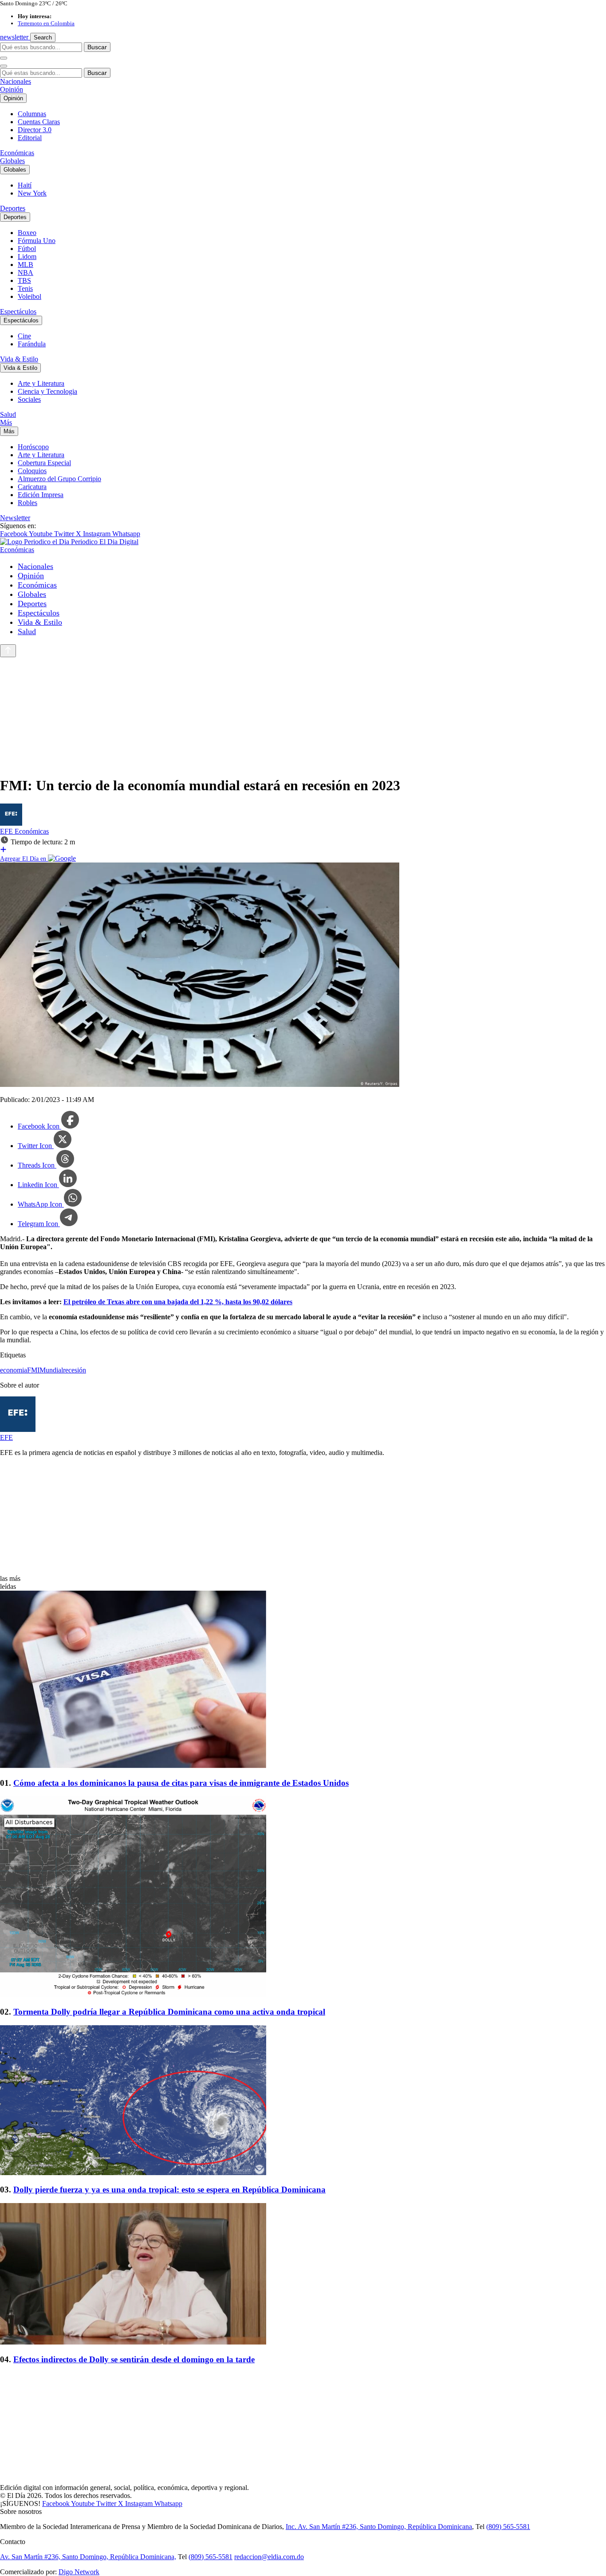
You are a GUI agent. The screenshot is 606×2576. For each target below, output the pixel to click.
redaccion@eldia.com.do (269, 2557)
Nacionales (16, 81)
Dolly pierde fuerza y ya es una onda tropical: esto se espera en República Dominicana (169, 2190)
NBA (26, 272)
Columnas (32, 114)
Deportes (13, 208)
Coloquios (32, 471)
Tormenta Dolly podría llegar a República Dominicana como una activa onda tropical (169, 2012)
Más (6, 422)
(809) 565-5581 (508, 2527)
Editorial (30, 138)
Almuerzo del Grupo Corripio (59, 479)
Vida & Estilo (19, 359)
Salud (8, 414)
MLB (26, 265)
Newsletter (15, 518)
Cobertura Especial (44, 463)
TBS (24, 280)
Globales (12, 161)
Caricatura (32, 487)
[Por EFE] (11, 823)
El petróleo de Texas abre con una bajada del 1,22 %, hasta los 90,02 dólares (178, 1302)
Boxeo (27, 233)
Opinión (12, 89)
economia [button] (14, 1370)
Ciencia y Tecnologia (47, 391)
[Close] (4, 66)
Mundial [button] (51, 1370)
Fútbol (27, 249)
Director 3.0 (35, 130)
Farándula (32, 344)
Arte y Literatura (41, 383)
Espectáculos (18, 312)
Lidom (27, 257)
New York (32, 193)
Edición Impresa (41, 495)
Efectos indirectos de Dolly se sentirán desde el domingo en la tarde (134, 2359)
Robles (28, 503)
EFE (7, 831)
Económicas (17, 153)
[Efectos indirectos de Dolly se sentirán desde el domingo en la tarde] (303, 2275)
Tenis (25, 288)
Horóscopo (33, 447)
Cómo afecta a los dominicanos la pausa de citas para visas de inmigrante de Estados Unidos (181, 1783)
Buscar (97, 47)
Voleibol (30, 296)
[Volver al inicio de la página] (8, 651)
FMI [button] (33, 1370)
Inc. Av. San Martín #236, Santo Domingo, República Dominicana (379, 2527)
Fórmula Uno (37, 241)
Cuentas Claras (39, 122)
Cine (24, 336)
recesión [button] (75, 1370)
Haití (25, 185)
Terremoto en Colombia (46, 23)
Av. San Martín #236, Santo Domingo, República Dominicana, (88, 2557)
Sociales (29, 399)
